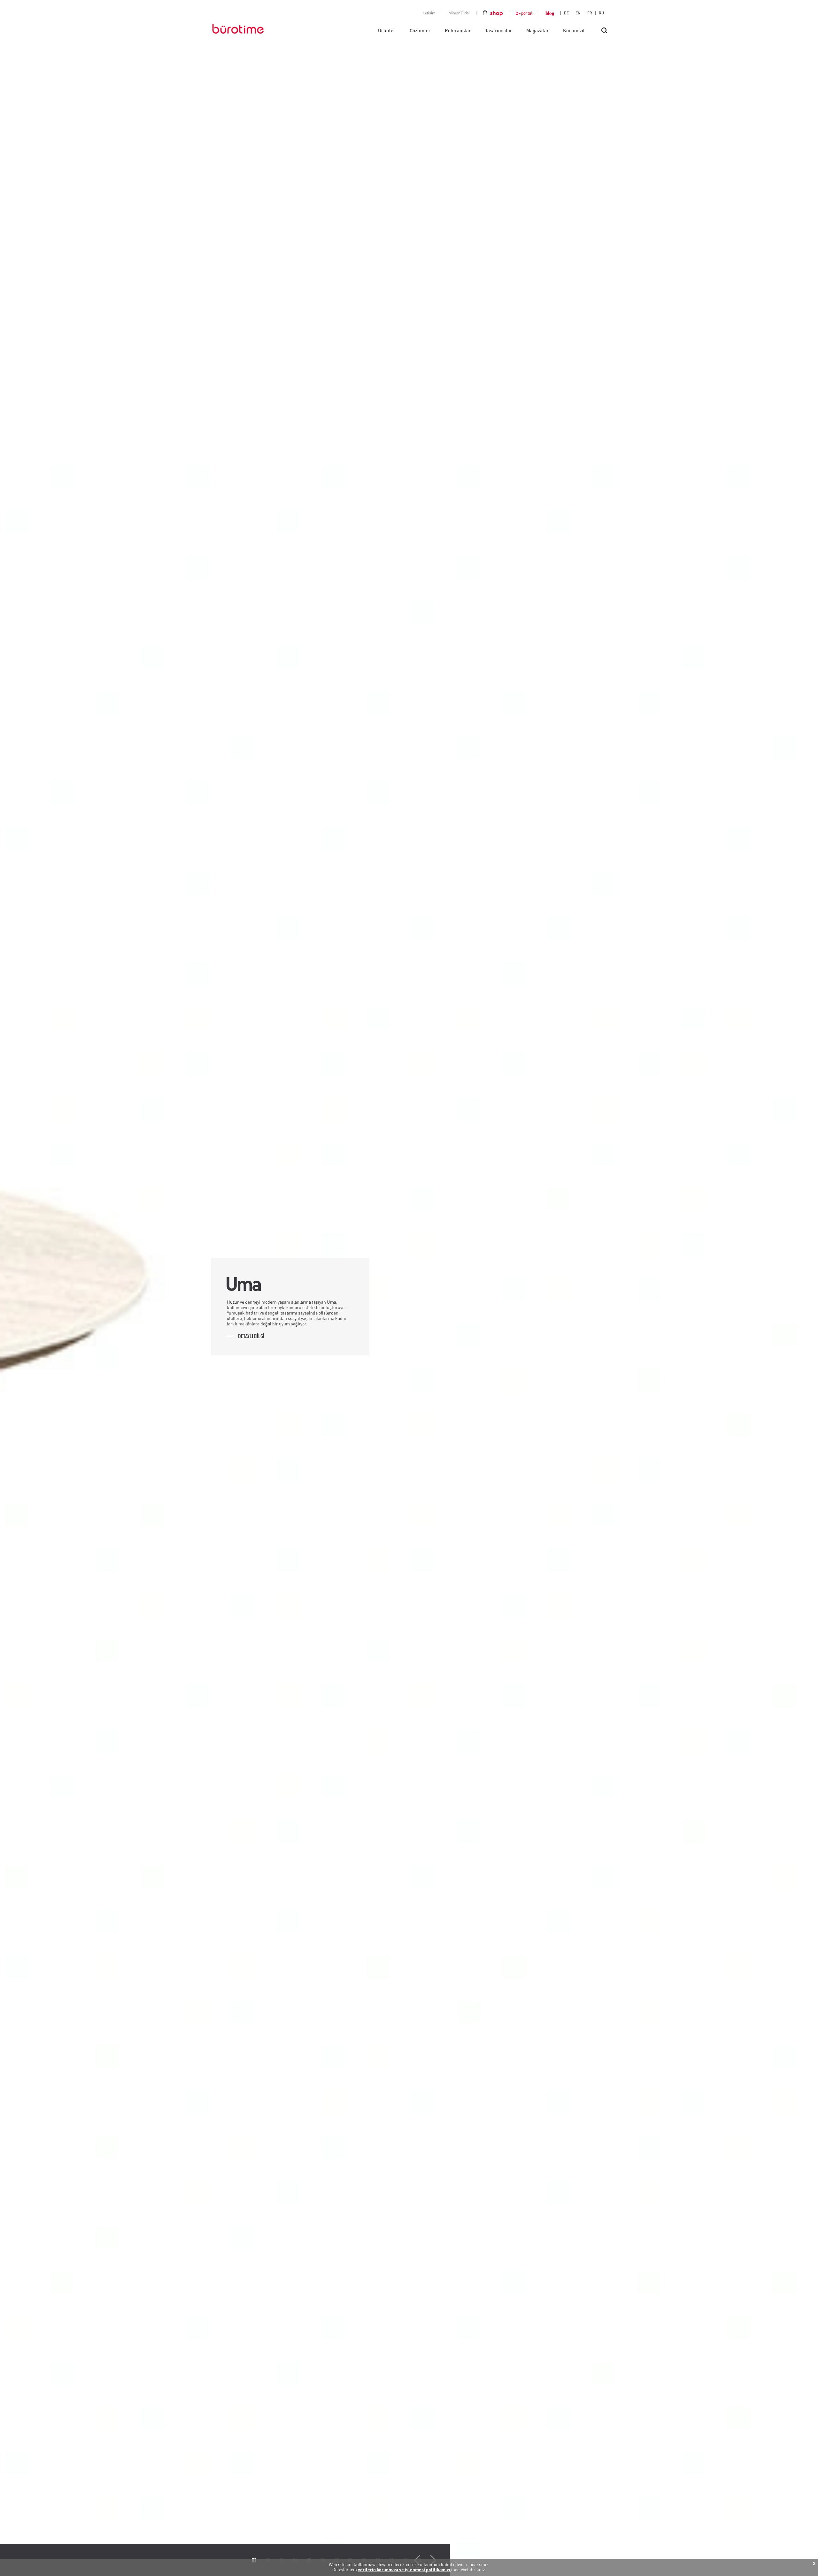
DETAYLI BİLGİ (251, 1336)
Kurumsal (574, 30)
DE (566, 13)
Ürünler (387, 30)
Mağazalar (538, 30)
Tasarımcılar (499, 30)
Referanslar (458, 30)
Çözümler (420, 30)
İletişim (429, 13)
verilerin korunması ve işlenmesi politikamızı (405, 2569)
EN (578, 13)
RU (601, 13)
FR (590, 13)
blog (550, 13)
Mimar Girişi (459, 13)
